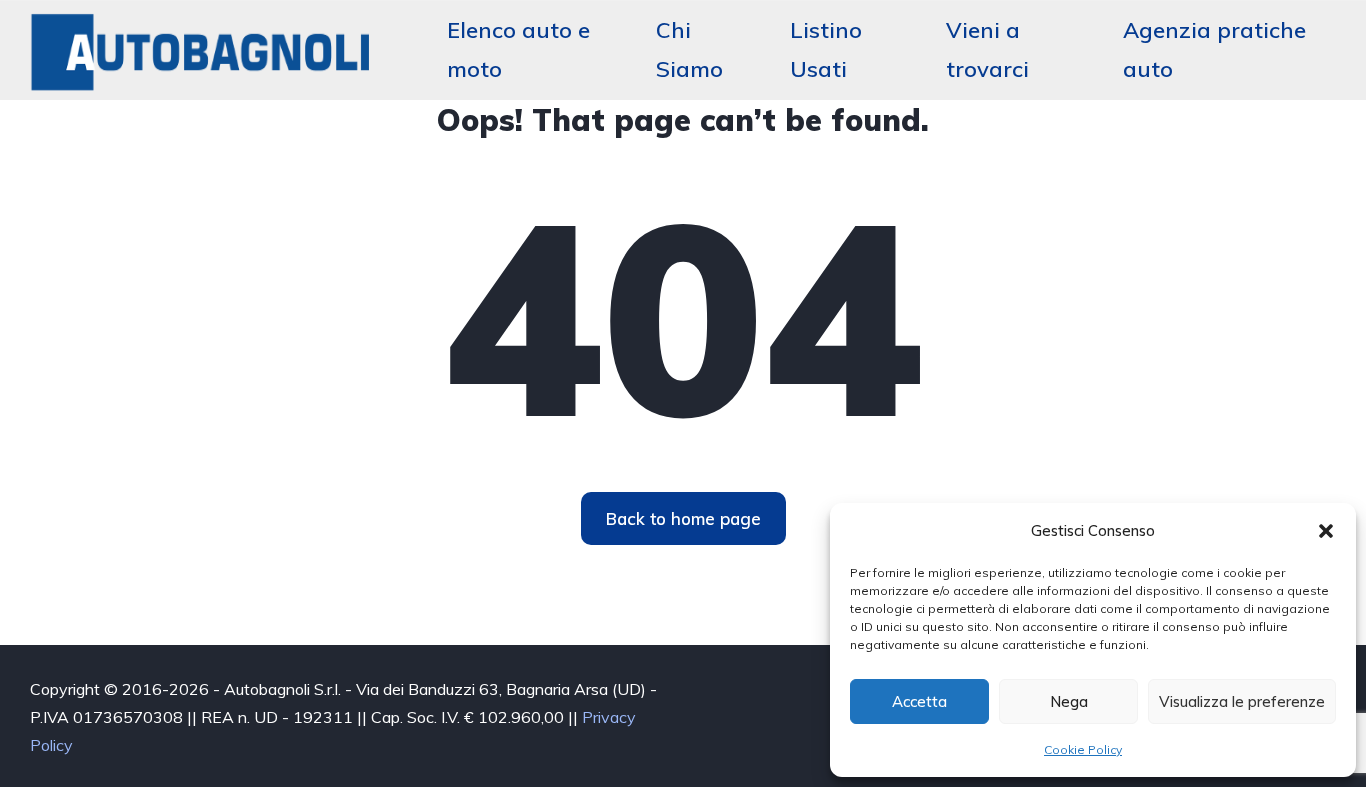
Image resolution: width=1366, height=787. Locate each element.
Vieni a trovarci (987, 49)
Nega (1069, 701)
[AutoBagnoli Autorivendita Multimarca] (202, 50)
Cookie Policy (1083, 749)
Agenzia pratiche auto (1214, 49)
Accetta (919, 701)
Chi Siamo (689, 49)
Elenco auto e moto (518, 49)
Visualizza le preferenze (1242, 701)
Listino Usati (826, 49)
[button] (1326, 531)
